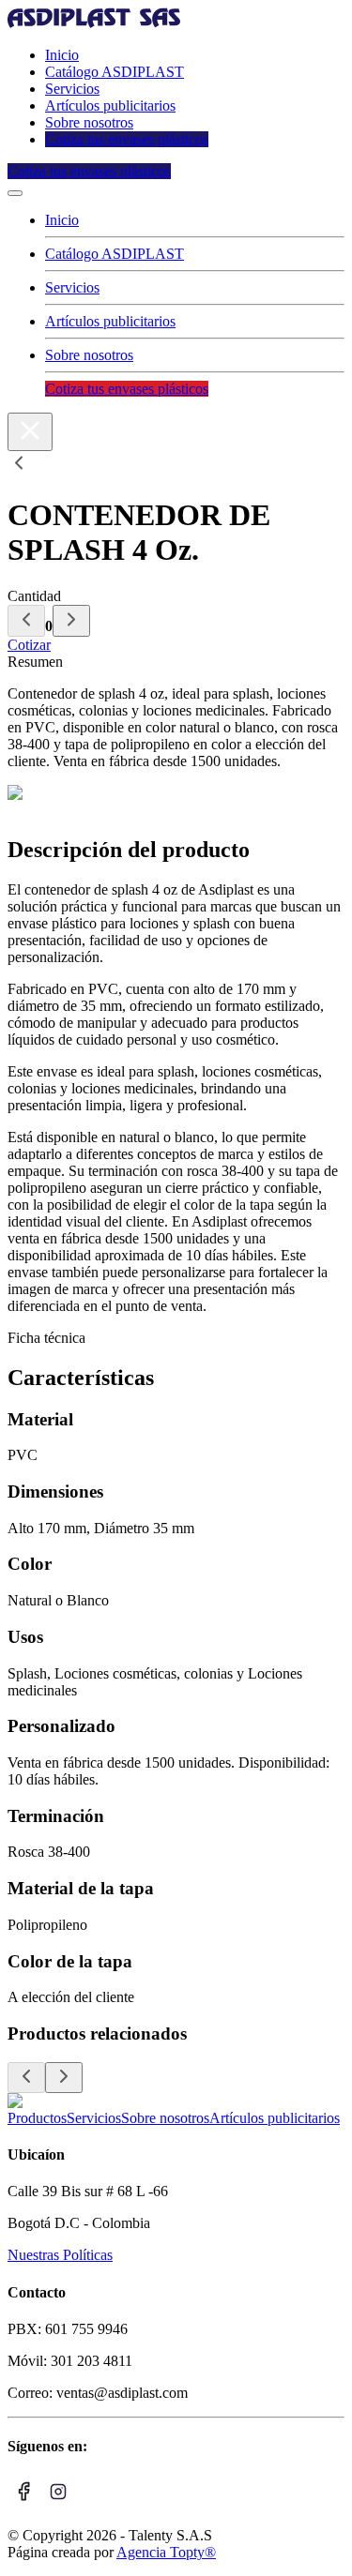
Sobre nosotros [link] (89, 122)
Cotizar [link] (29, 645)
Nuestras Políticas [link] (60, 2255)
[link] (94, 23)
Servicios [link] (72, 89)
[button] (15, 193)
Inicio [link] (62, 55)
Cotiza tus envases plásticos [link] (127, 139)
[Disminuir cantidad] (26, 621)
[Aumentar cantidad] (71, 621)
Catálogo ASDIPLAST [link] (115, 72)
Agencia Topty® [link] (166, 2552)
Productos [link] (37, 2118)
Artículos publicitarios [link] (110, 105)
